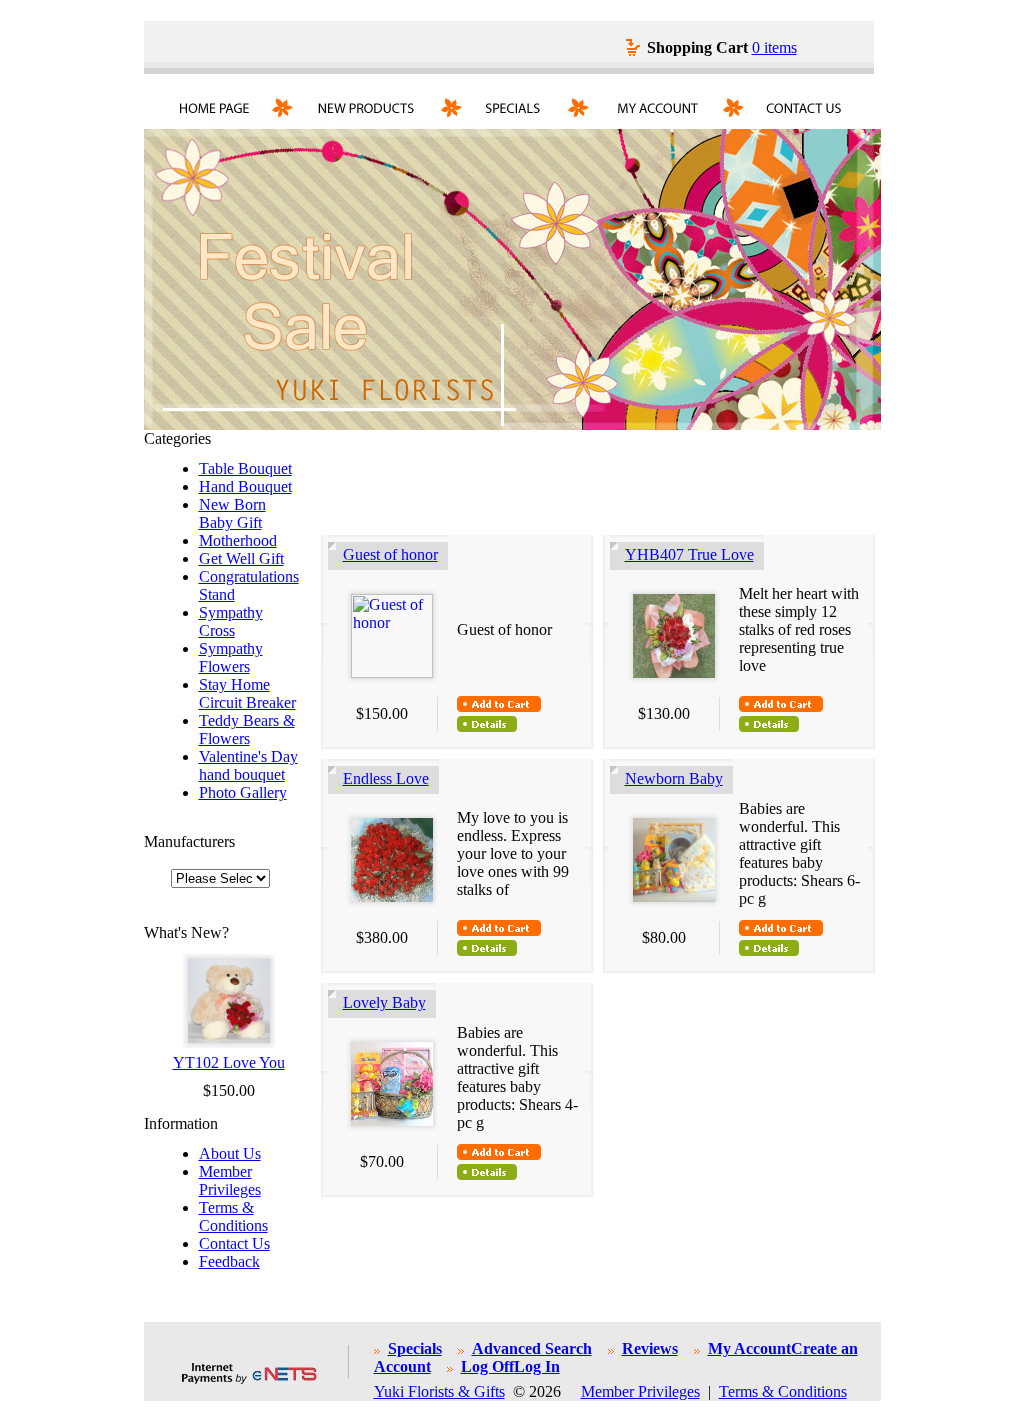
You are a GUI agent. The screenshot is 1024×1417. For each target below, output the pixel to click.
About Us (230, 1153)
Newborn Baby (674, 778)
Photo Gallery (243, 792)
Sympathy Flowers (231, 657)
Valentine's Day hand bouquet (248, 765)
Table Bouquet (245, 468)
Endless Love (386, 778)
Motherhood (238, 540)
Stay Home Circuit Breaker (247, 693)
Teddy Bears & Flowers (247, 729)
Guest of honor (390, 554)
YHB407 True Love (689, 554)
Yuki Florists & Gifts (439, 1391)
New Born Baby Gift (232, 513)
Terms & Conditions (233, 1216)
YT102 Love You (229, 1062)
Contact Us (234, 1243)
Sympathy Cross (231, 621)
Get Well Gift (241, 558)
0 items (774, 47)
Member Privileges (230, 1180)
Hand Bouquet (245, 486)
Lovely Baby (384, 1002)
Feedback (229, 1261)
